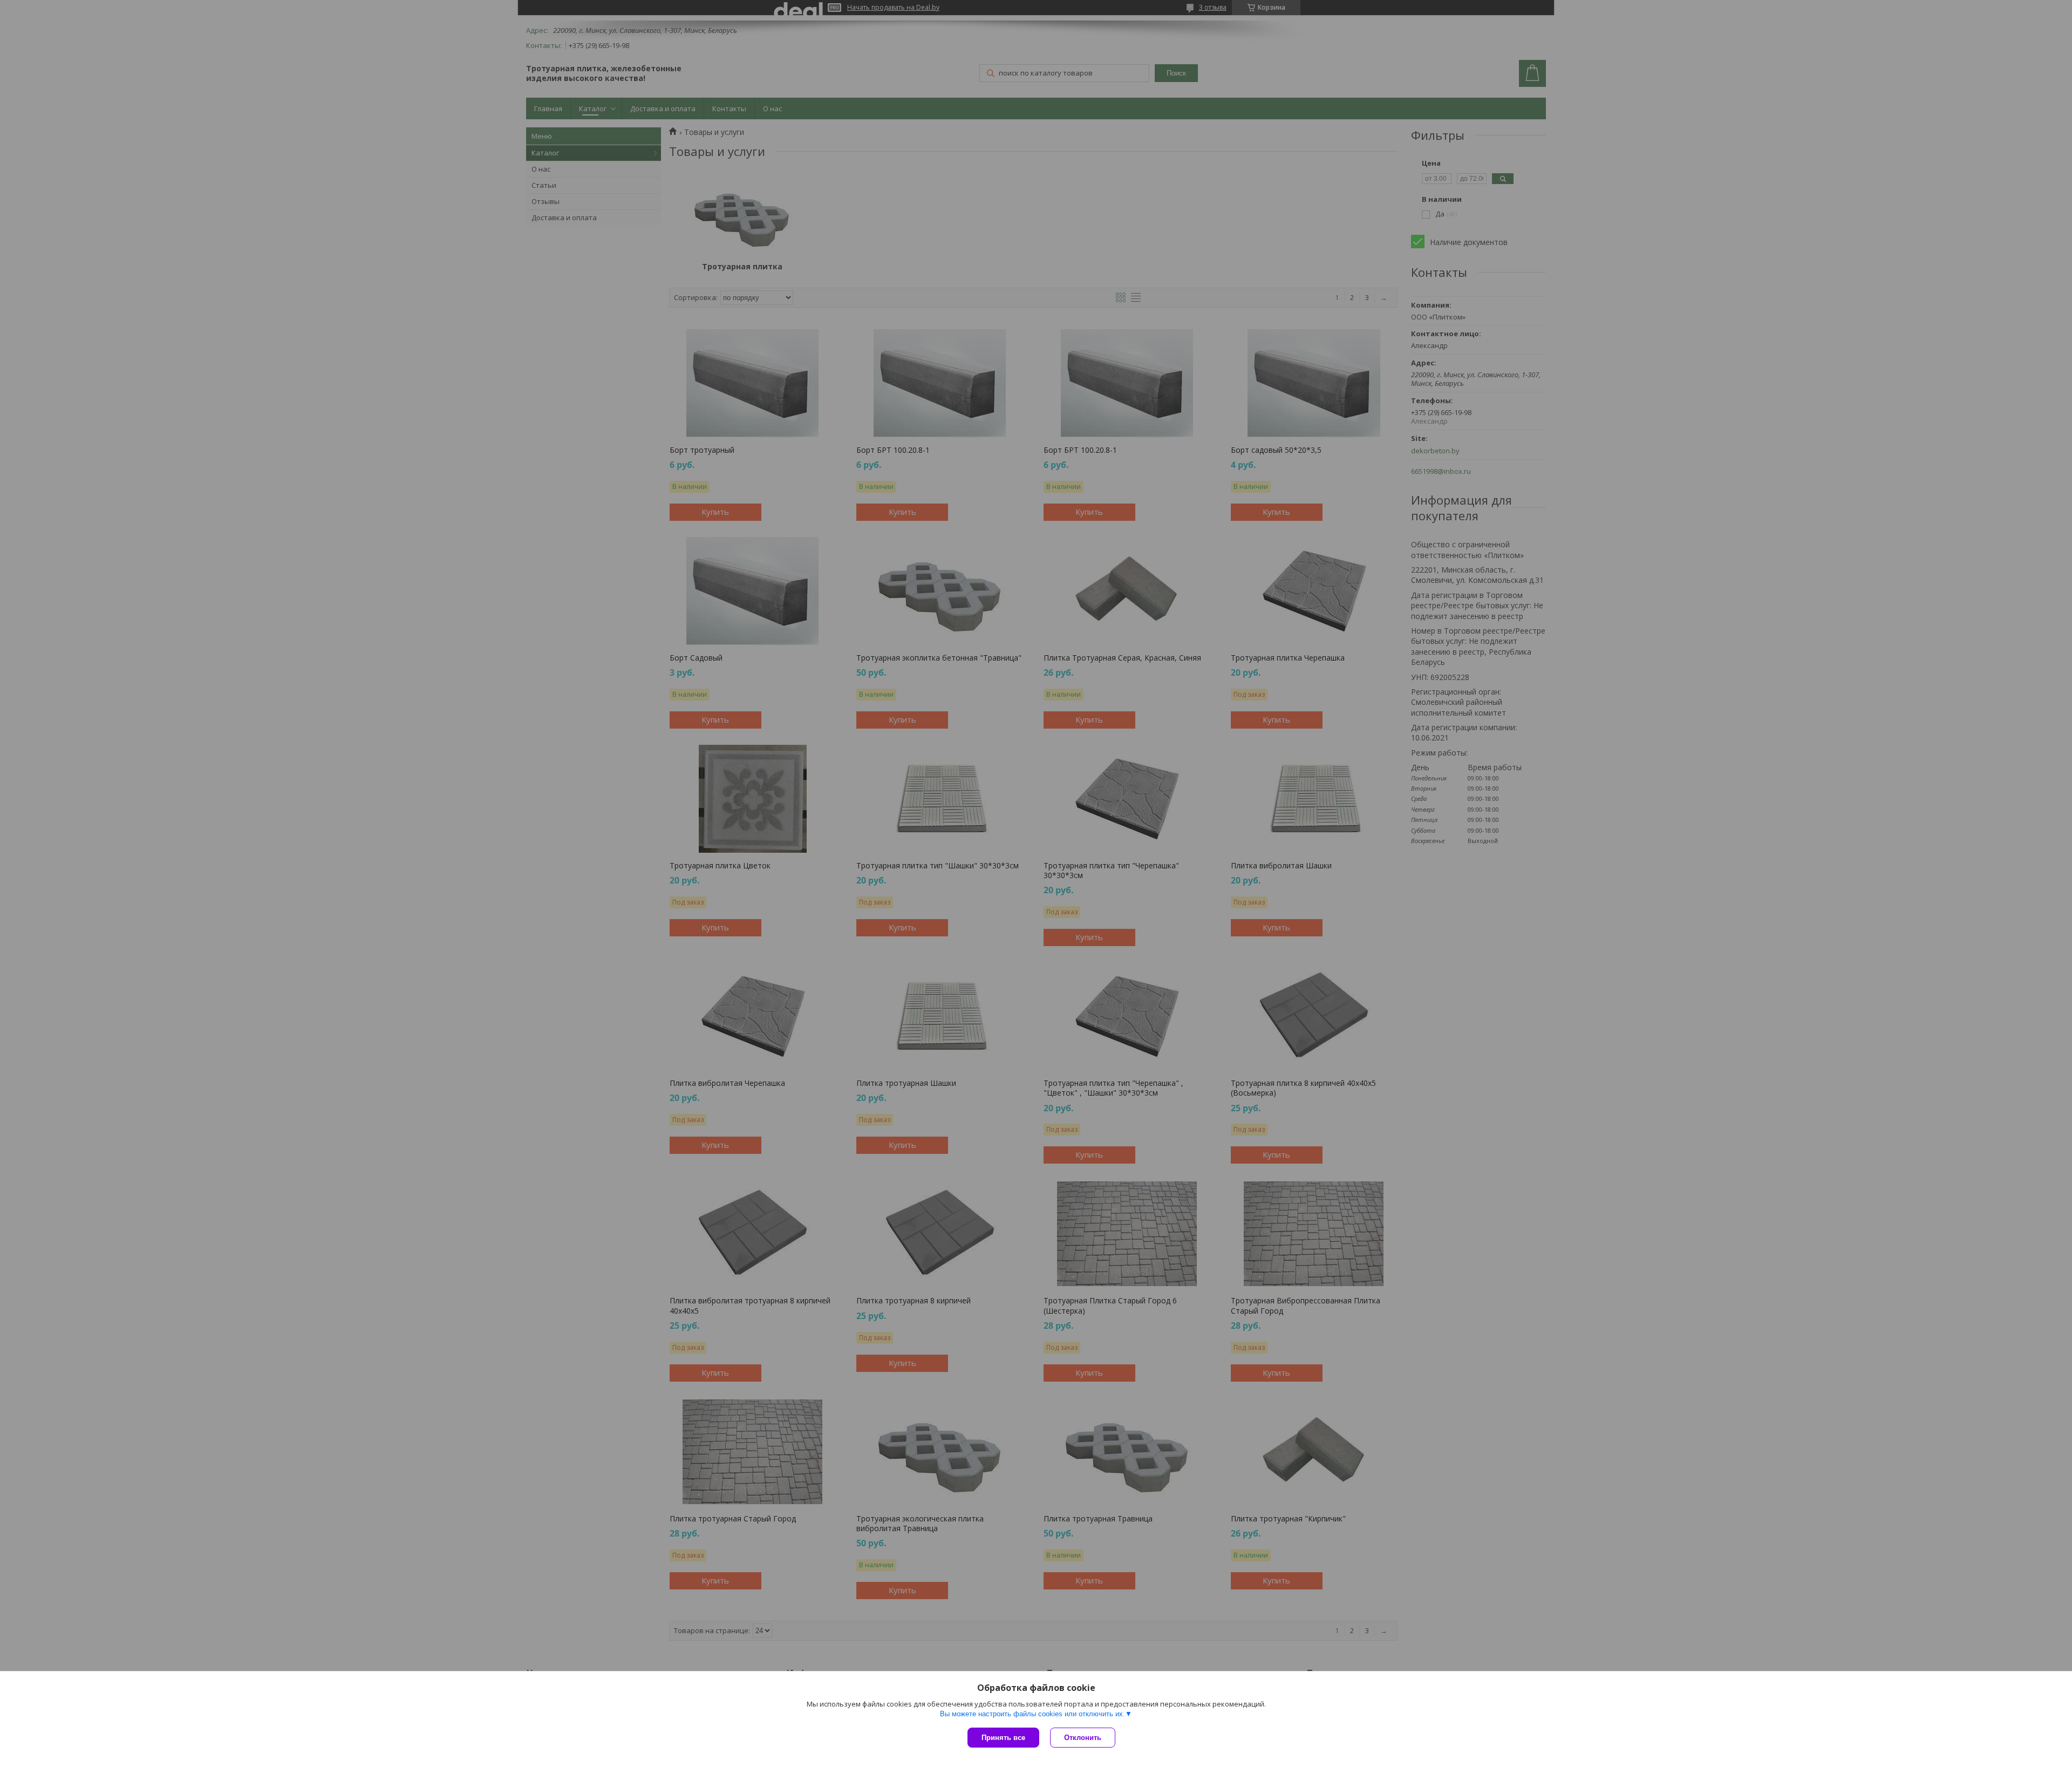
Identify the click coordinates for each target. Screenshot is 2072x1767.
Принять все (1003, 1738)
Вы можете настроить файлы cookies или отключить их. (1032, 1714)
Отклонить (1083, 1738)
